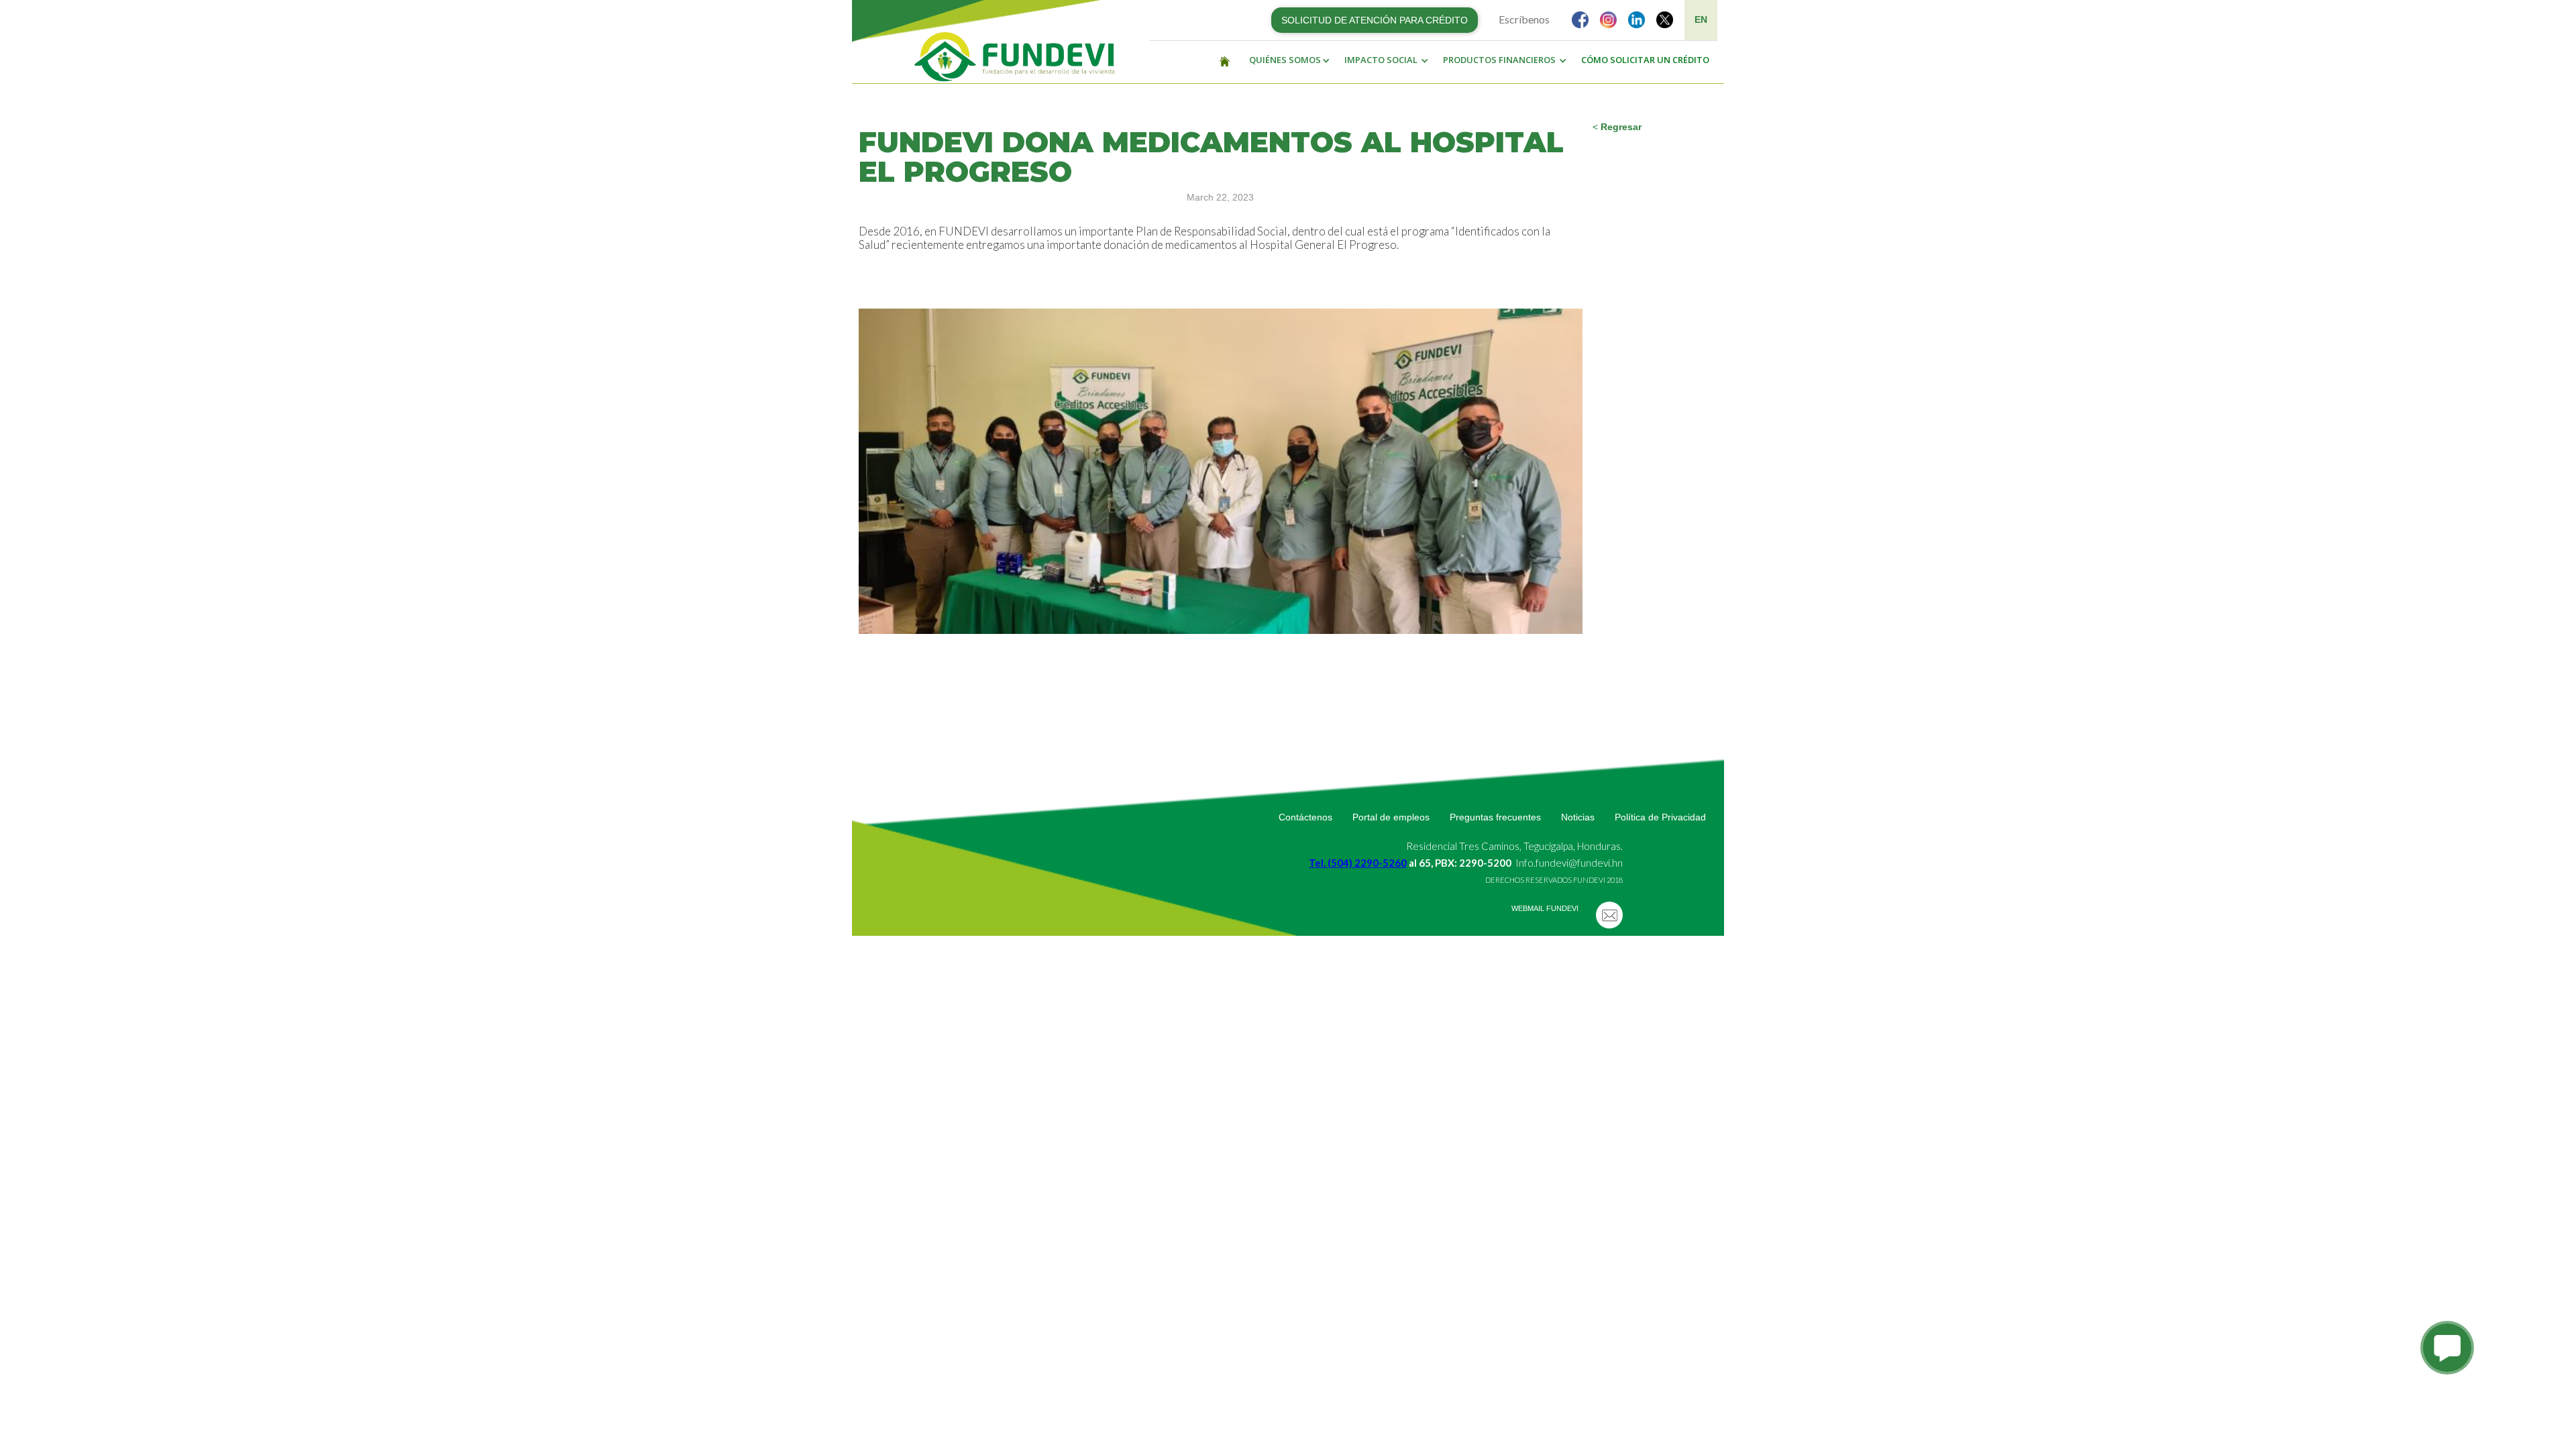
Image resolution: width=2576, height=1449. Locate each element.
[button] (1286, 60)
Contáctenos (1305, 817)
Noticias (1578, 817)
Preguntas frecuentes (1495, 817)
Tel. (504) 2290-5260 (1358, 863)
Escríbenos (1524, 19)
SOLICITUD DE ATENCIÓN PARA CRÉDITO (1375, 20)
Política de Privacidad (1660, 817)
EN (1701, 19)
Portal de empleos (1391, 817)
